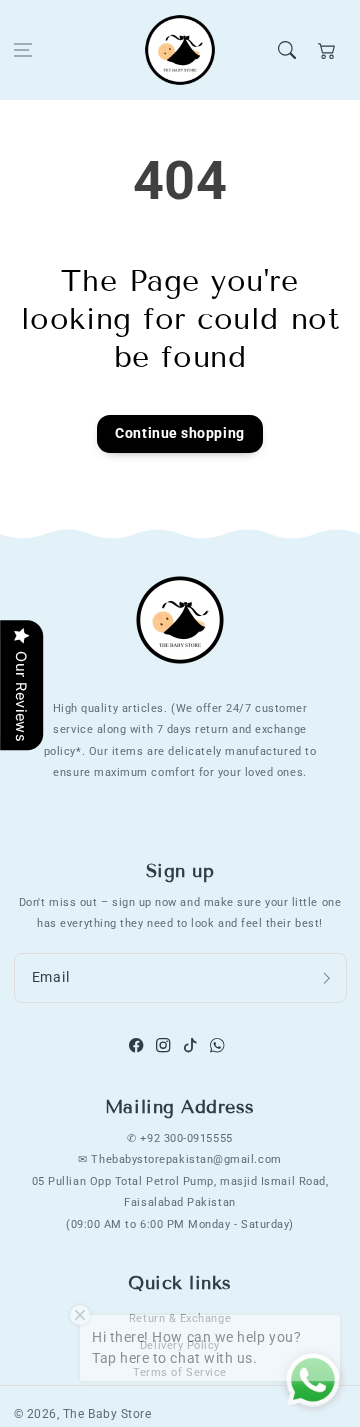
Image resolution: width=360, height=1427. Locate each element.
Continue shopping (179, 433)
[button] (23, 50)
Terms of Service (180, 1372)
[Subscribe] (327, 978)
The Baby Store (107, 1414)
